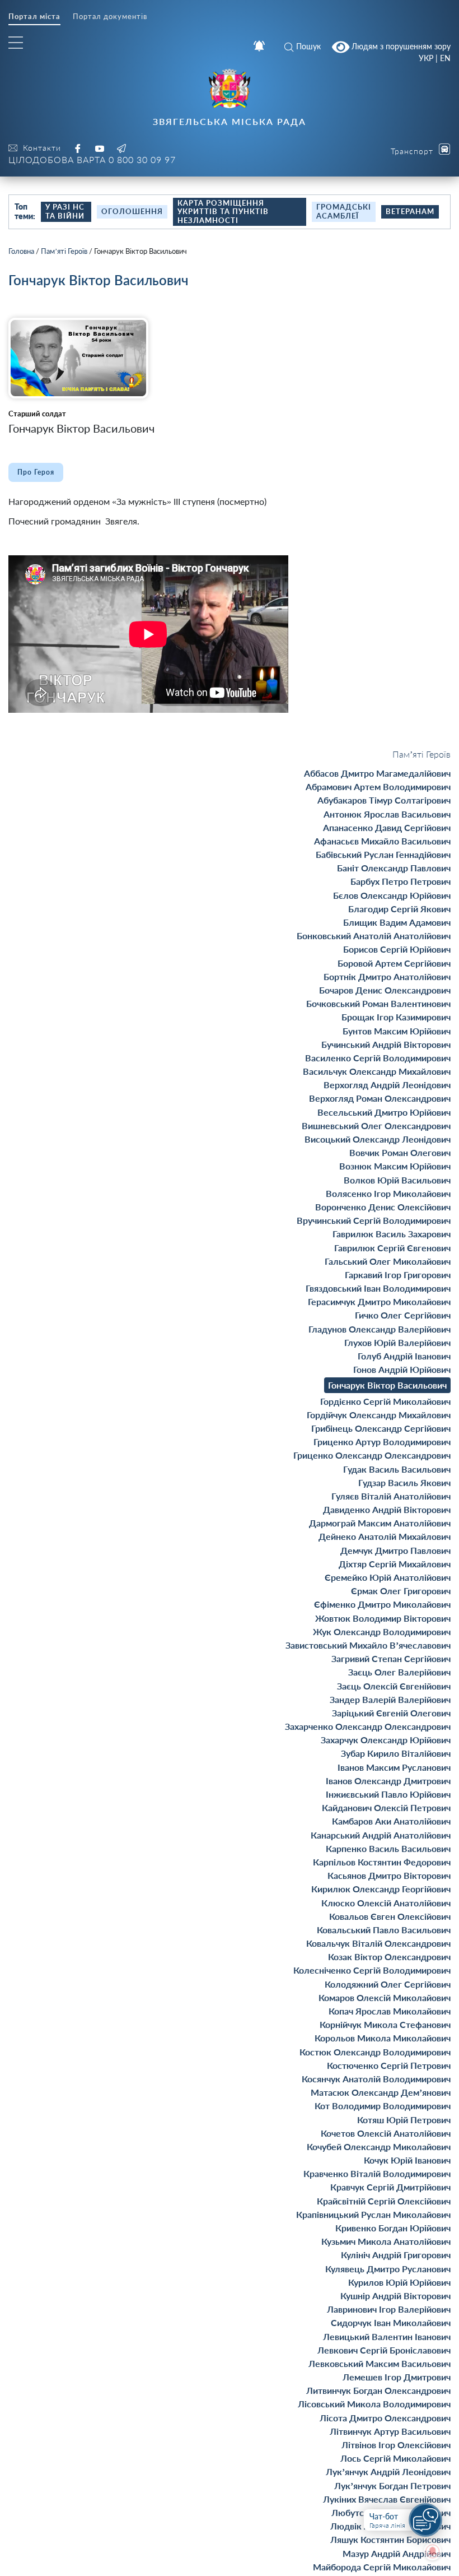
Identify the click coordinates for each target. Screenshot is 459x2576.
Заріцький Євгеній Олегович (391, 1713)
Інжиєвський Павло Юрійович (388, 1794)
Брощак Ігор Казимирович (396, 1017)
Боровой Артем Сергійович (394, 963)
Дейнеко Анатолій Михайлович (385, 1536)
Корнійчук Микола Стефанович (385, 2024)
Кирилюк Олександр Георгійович (381, 1889)
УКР (426, 58)
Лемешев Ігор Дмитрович (397, 2377)
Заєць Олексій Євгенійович (394, 1686)
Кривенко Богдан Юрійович (393, 2228)
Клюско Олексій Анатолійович (386, 1903)
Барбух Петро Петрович (401, 881)
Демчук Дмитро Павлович (395, 1550)
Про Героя (36, 472)
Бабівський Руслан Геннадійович (383, 854)
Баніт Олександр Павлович (394, 868)
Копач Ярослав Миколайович (390, 2011)
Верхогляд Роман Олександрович (380, 1098)
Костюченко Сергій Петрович (389, 2065)
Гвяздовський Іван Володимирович (378, 1288)
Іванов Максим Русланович (394, 1767)
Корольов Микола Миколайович (383, 2038)
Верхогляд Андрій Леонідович (387, 1085)
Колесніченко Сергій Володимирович (372, 1970)
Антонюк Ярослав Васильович (387, 814)
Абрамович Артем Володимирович (378, 786)
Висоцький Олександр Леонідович (378, 1139)
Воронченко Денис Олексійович (383, 1207)
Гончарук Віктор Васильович (387, 1385)
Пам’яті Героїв (64, 251)
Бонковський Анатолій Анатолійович (374, 936)
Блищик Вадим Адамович (397, 922)
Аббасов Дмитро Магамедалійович (377, 773)
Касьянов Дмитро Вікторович (389, 1875)
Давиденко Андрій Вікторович (387, 1509)
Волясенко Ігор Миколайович (388, 1193)
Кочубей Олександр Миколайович (379, 2146)
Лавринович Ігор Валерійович (389, 2309)
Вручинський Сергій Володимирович (374, 1220)
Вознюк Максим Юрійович (395, 1166)
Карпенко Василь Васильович (388, 1848)
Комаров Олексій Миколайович (385, 1997)
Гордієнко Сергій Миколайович (385, 1401)
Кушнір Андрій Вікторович (395, 2296)
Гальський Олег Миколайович (388, 1261)
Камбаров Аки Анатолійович (391, 1821)
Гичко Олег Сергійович (403, 1315)
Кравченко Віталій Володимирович (377, 2173)
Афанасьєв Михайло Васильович (382, 841)
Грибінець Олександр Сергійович (381, 1428)
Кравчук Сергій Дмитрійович (390, 2187)
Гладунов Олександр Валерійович (380, 1329)
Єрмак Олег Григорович (401, 1591)
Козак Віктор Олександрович (389, 1957)
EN (445, 58)
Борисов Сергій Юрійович (397, 949)
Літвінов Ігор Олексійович (396, 2445)
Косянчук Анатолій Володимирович (376, 2079)
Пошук (308, 46)
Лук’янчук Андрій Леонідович (388, 2471)
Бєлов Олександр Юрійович (392, 895)
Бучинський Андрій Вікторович (386, 1044)
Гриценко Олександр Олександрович (372, 1455)
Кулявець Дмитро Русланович (388, 2269)
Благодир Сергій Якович (399, 909)
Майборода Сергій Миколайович (382, 2567)
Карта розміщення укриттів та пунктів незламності (223, 212)
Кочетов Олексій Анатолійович (386, 2133)
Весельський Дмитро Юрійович (384, 1112)
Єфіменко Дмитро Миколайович (382, 1604)
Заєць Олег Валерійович (399, 1672)
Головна (21, 251)
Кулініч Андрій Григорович (396, 2255)
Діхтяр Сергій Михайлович (395, 1564)
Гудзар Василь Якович (404, 1482)
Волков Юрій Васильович (397, 1180)
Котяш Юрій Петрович (404, 2120)
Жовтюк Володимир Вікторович (383, 1618)
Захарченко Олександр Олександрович (368, 1726)
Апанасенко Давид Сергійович (387, 827)
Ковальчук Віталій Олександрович (378, 1943)
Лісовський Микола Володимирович (374, 2404)
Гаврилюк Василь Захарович (392, 1234)
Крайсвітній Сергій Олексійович (384, 2201)
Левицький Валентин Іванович (387, 2336)
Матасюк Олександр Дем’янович (381, 2092)
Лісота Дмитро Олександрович (385, 2418)
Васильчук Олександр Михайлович (377, 1071)
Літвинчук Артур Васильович (390, 2431)
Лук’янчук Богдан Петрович (392, 2486)
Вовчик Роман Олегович (400, 1152)
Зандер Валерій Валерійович (390, 1699)
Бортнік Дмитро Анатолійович (387, 976)
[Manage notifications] (433, 2551)
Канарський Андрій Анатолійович (381, 1835)
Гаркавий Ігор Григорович (398, 1275)
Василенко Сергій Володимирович (378, 1058)
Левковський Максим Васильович (380, 2363)
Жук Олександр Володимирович (382, 1632)
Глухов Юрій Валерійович (397, 1342)
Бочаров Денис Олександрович (385, 990)
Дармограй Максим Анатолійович (380, 1523)
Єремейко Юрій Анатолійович (388, 1577)
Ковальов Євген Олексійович (390, 1916)
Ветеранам (410, 211)
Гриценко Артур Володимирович (382, 1442)
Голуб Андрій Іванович (404, 1356)
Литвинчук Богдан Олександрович (378, 2390)
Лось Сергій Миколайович (395, 2458)
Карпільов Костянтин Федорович (382, 1862)
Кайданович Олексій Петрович (386, 1807)
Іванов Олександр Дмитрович (388, 1781)
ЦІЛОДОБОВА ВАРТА (92, 159)
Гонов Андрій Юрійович (402, 1369)
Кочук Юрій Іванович (407, 2160)
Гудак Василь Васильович (397, 1469)
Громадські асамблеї (344, 211)
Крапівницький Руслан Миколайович (373, 2214)
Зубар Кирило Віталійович (396, 1753)
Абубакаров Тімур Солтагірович (384, 800)
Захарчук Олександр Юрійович (386, 1740)
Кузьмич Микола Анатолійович (386, 2241)
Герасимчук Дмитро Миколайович (379, 1301)
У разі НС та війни (65, 211)
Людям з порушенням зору (400, 46)
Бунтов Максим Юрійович (397, 1031)
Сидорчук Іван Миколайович (391, 2322)
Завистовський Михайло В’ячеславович (368, 1645)
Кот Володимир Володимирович (383, 2106)
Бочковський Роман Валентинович (378, 1003)
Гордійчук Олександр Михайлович (379, 1415)
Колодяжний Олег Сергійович (388, 1984)
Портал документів (110, 17)
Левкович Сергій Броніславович (384, 2350)
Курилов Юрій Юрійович (399, 2282)
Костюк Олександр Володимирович (375, 2052)
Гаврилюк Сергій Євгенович (392, 1248)
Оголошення (132, 211)
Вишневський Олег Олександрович (376, 1125)
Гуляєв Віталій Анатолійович (391, 1496)
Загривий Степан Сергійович (391, 1658)
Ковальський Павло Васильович (384, 1930)
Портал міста (34, 17)
